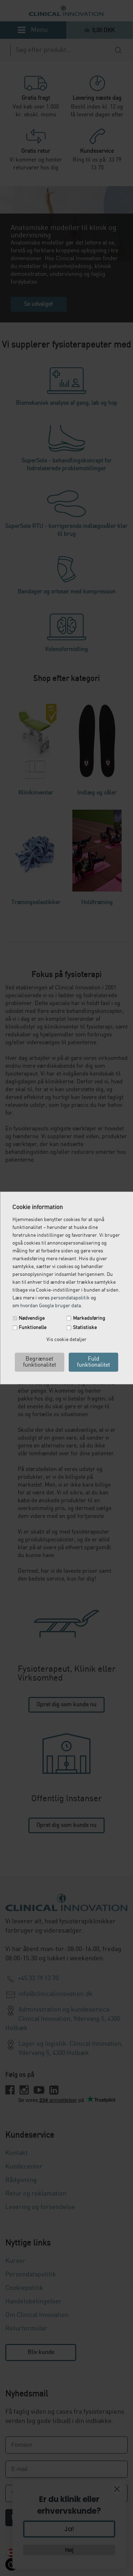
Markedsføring (89, 1318)
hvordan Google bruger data (51, 1306)
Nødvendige (32, 1318)
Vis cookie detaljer (66, 1340)
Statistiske (85, 1328)
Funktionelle (33, 1328)
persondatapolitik (70, 1298)
